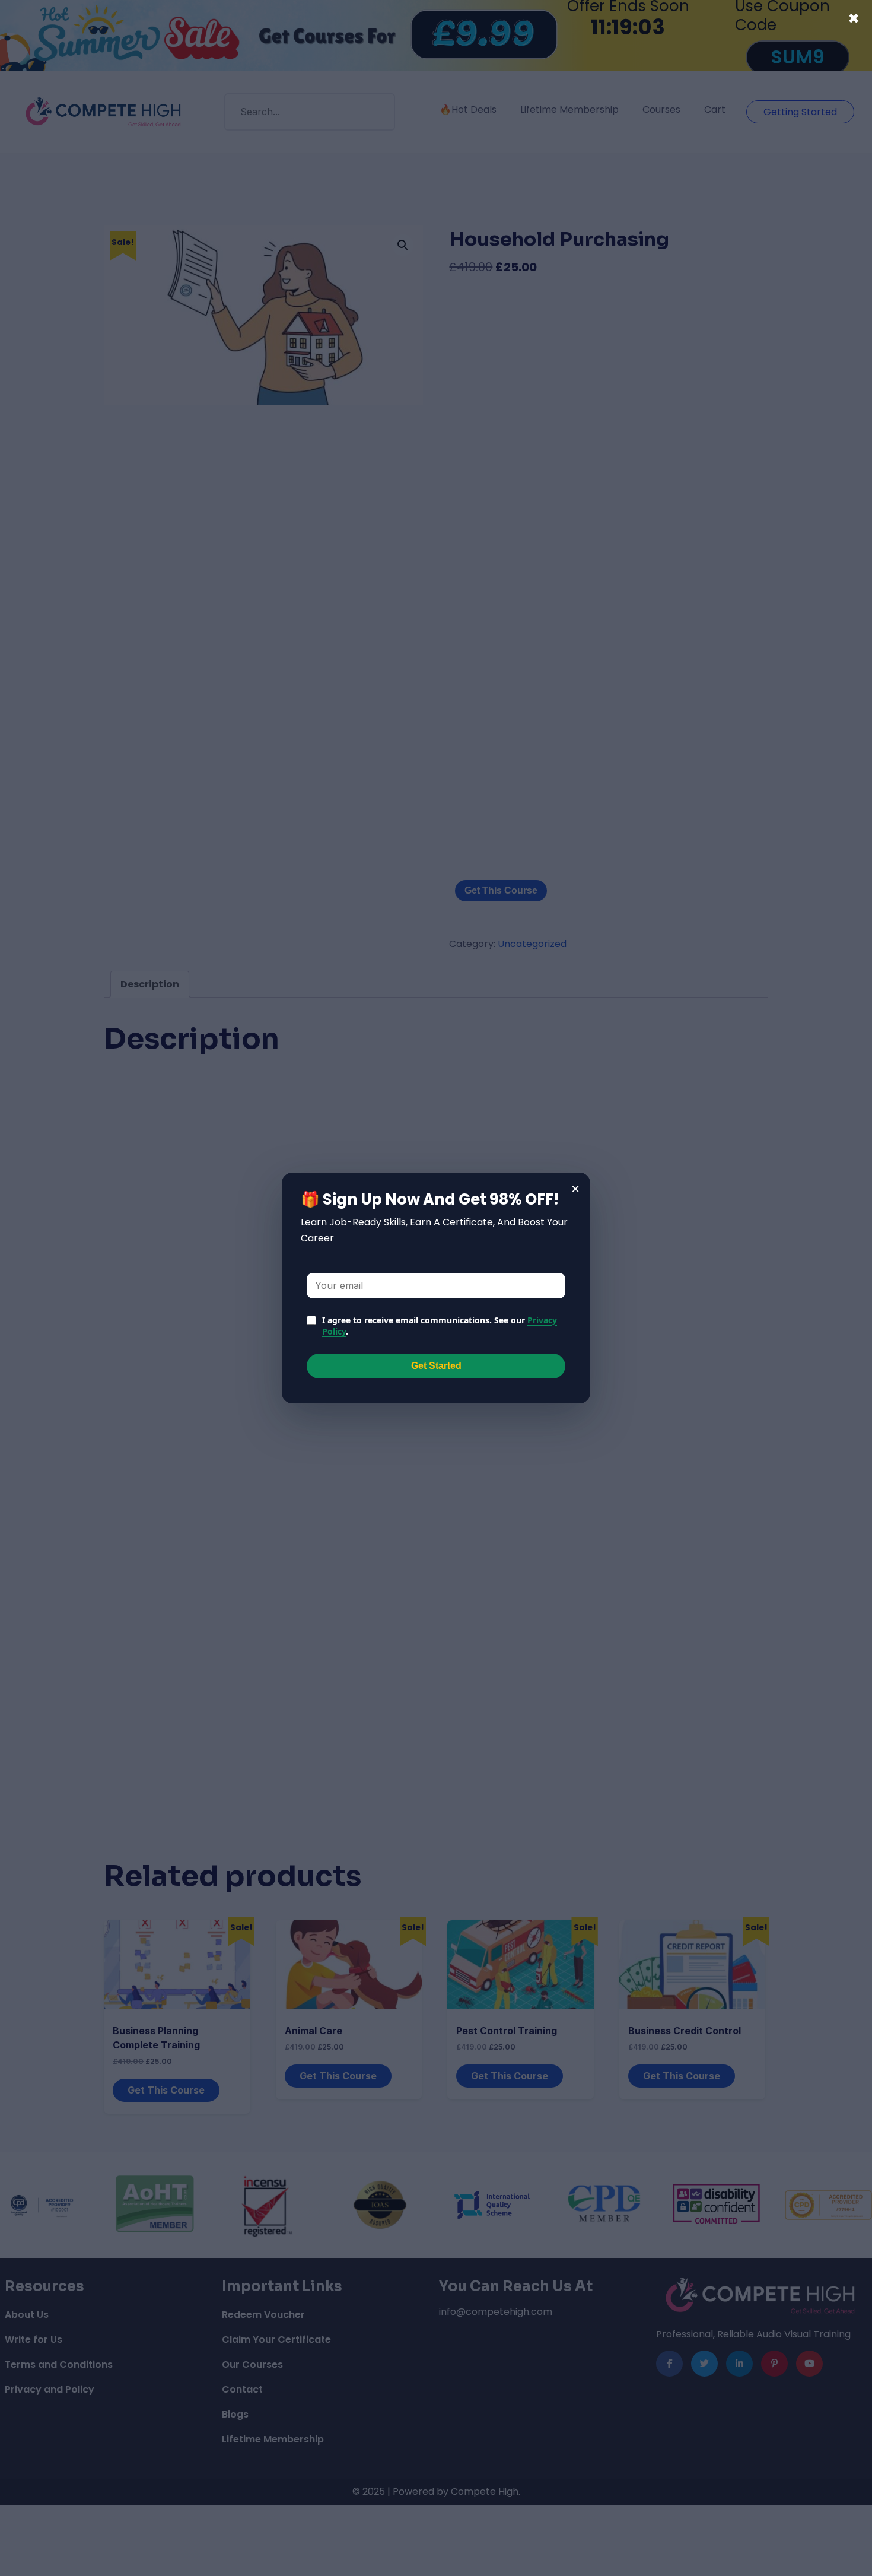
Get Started (436, 1366)
